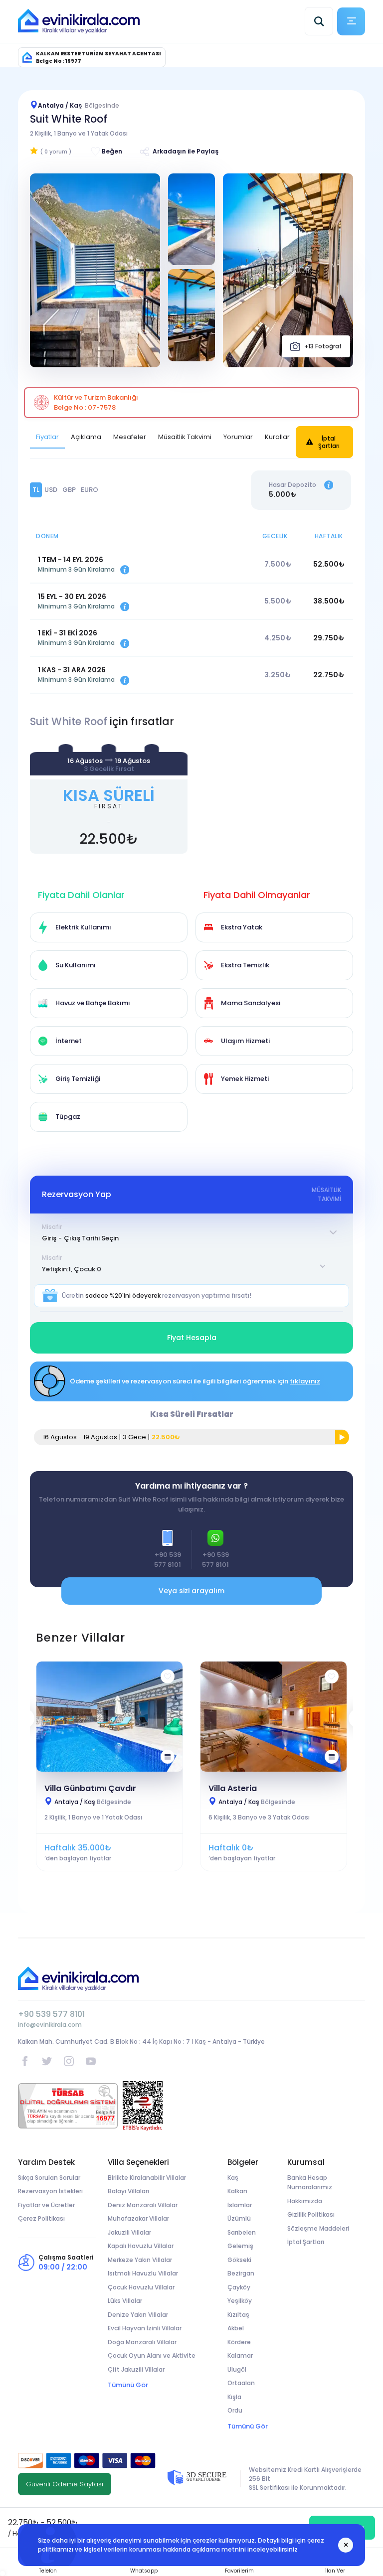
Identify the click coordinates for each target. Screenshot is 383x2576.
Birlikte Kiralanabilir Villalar (147, 2178)
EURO (90, 490)
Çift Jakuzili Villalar (136, 2369)
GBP (69, 490)
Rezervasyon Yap (109, 799)
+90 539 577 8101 (51, 2014)
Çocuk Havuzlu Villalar (141, 2287)
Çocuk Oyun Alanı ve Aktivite (152, 2355)
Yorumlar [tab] (238, 437)
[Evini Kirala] (79, 21)
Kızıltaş (238, 2315)
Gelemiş (240, 2246)
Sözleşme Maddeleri (318, 2228)
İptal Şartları (329, 442)
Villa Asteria (233, 1788)
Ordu (235, 2410)
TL (36, 490)
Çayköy (239, 2287)
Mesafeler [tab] (130, 437)
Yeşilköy (240, 2301)
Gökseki (239, 2260)
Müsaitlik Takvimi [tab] (185, 437)
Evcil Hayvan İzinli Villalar (145, 2328)
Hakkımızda (305, 2201)
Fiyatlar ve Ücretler (46, 2205)
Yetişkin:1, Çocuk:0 (72, 1269)
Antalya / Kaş (79, 105)
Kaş (233, 2178)
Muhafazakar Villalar (138, 2218)
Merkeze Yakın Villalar (140, 2260)
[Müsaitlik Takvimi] (168, 1757)
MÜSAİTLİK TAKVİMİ (326, 1194)
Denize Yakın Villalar (138, 2315)
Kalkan (237, 2191)
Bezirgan (241, 2273)
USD (51, 490)
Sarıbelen (242, 2232)
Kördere (239, 2342)
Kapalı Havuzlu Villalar (141, 2246)
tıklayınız (305, 1381)
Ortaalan (241, 2383)
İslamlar (240, 2205)
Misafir (52, 1227)
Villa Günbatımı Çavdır (90, 1788)
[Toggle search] (319, 21)
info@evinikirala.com (50, 2025)
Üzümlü (239, 2218)
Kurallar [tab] (277, 437)
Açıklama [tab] (86, 437)
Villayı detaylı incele (110, 1716)
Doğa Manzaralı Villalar (142, 2342)
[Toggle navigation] (351, 21)
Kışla (234, 2397)
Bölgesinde (93, 1802)
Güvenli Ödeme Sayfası (65, 2484)
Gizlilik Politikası (311, 2214)
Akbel (236, 2328)
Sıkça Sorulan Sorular (49, 2178)
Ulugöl (237, 2369)
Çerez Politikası (41, 2218)
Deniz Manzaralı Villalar (143, 2205)
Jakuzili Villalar (129, 2232)
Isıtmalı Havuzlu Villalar (143, 2273)
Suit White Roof (69, 119)
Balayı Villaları (128, 2191)
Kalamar (240, 2355)
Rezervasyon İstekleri (50, 2191)
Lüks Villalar (125, 2301)
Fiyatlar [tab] (47, 437)
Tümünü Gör (128, 2385)
